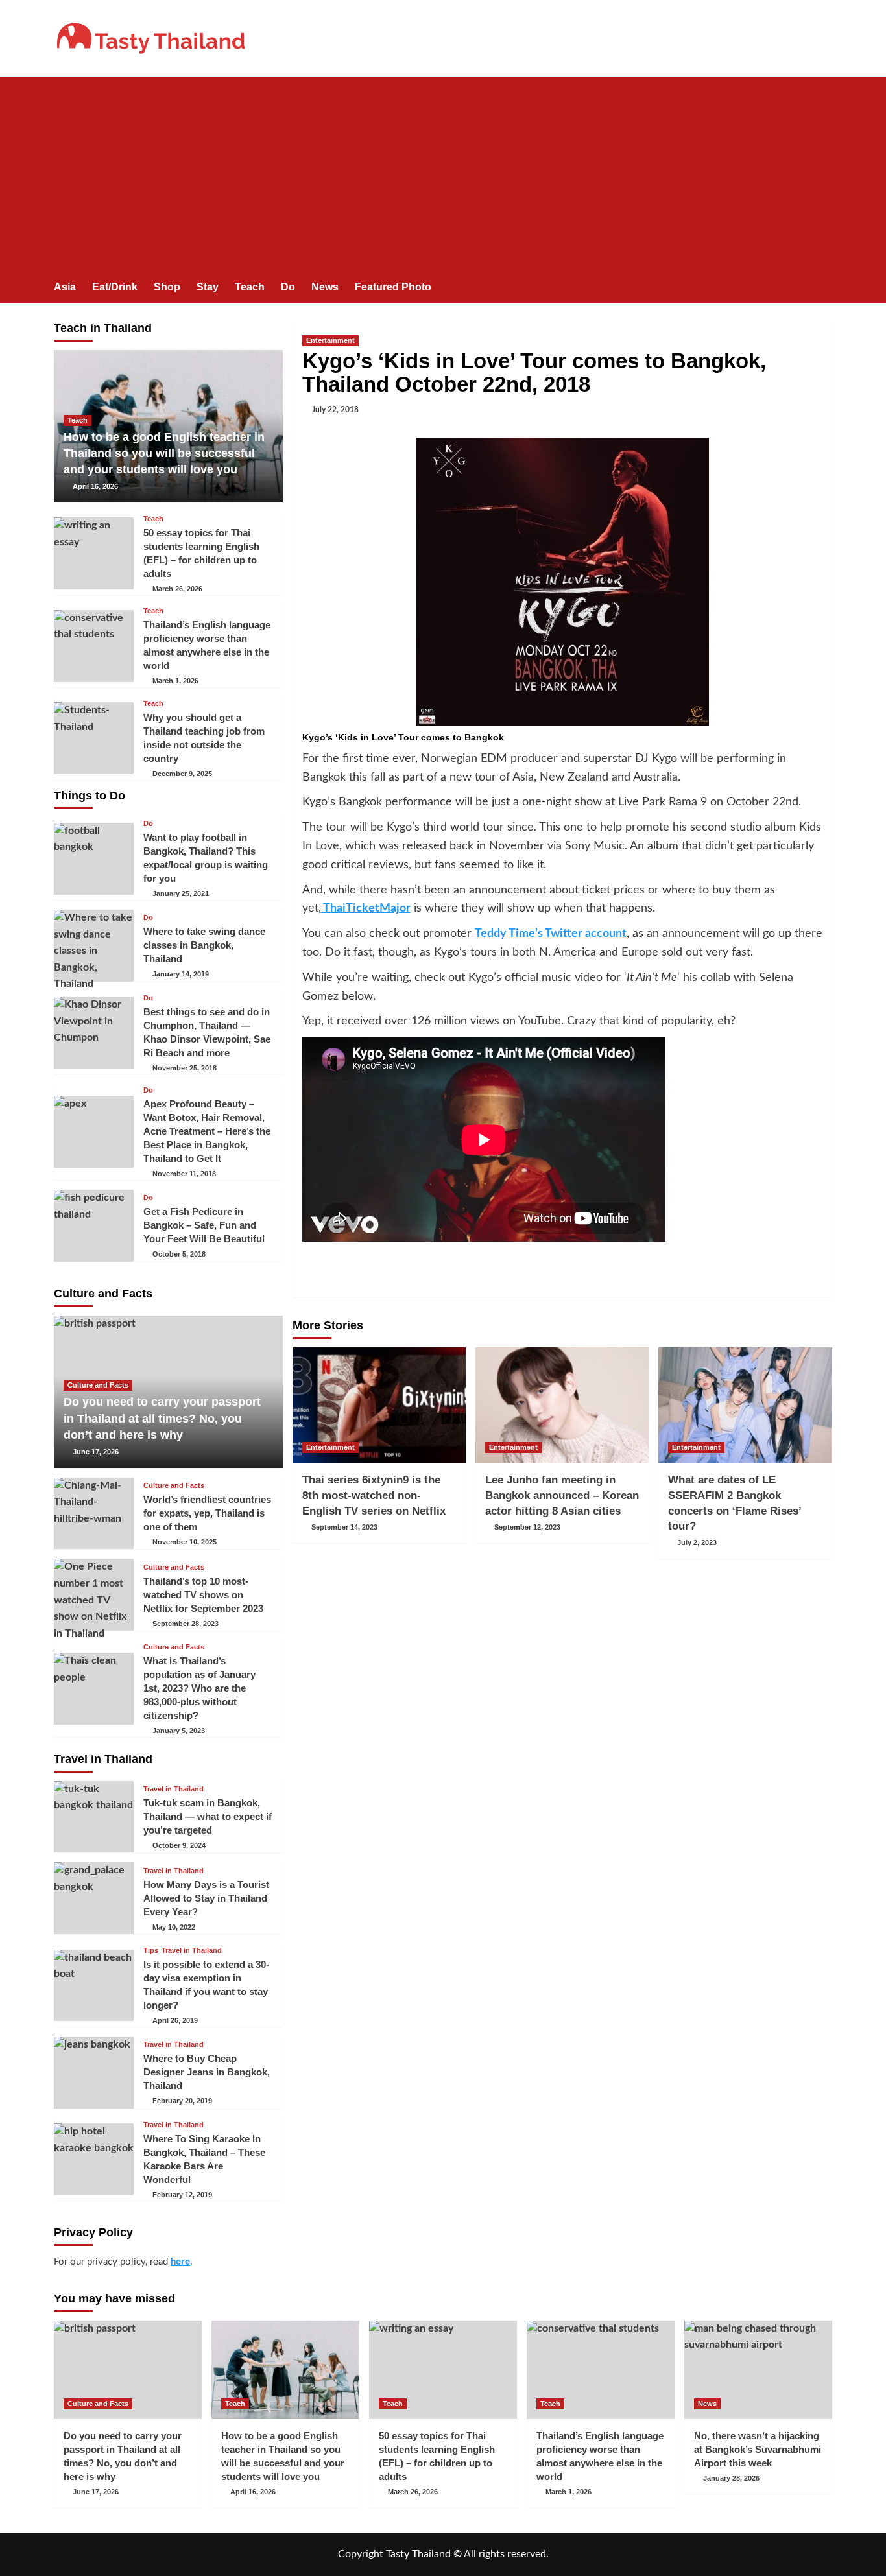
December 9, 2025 (182, 774)
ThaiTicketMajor (366, 908)
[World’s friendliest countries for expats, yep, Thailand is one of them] (94, 1514)
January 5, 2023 (179, 1731)
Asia (65, 287)
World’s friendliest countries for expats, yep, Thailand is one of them (207, 1513)
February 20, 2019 (182, 2101)
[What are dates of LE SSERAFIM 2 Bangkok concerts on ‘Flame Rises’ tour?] (745, 1405)
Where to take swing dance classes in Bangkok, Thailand (204, 945)
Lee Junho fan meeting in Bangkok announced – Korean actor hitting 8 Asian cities (562, 1495)
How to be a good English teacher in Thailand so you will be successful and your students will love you (164, 453)
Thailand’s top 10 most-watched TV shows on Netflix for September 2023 (203, 1595)
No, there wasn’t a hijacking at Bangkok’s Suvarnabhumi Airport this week (758, 2449)
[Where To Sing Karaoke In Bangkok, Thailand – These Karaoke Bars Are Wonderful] (94, 2159)
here (180, 2262)
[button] (824, 288)
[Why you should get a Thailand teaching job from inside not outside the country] (94, 738)
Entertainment (330, 340)
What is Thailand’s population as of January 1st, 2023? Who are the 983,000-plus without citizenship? (199, 1688)
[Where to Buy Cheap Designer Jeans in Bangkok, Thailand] (94, 2073)
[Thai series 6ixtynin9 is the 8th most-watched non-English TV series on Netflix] (379, 1405)
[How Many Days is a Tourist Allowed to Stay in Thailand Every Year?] (94, 1898)
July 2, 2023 (697, 1542)
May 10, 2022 (174, 1927)
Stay (208, 287)
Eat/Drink (115, 287)
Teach (250, 287)
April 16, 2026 (95, 486)
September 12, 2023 (527, 1527)
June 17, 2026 (96, 1452)
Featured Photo (393, 287)
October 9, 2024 (179, 1845)
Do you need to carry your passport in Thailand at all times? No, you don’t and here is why (162, 1418)
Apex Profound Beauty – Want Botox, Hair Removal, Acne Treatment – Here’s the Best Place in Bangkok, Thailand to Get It (207, 1131)
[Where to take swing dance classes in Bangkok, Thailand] (94, 946)
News (325, 287)
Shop (167, 287)
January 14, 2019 (181, 974)
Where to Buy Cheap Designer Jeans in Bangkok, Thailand (207, 2072)
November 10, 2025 (185, 1542)
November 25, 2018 (185, 1068)
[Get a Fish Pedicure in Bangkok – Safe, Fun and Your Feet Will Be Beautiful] (94, 1226)
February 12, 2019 (182, 2195)
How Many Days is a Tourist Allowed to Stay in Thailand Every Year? (206, 1898)
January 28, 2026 (731, 2478)
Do (288, 287)
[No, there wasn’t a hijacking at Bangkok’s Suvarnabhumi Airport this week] (758, 2370)
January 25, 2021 (181, 893)
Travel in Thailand (174, 1789)
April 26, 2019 (175, 2020)
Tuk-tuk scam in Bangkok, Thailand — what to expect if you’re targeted (208, 1816)
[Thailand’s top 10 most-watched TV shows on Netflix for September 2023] (94, 1595)
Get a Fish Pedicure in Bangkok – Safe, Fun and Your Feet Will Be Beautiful (204, 1225)
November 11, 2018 (184, 1174)
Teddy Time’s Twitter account (551, 934)
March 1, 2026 (175, 681)
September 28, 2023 (186, 1624)
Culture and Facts (98, 1385)
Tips (151, 1951)
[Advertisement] (443, 174)
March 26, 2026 (177, 589)
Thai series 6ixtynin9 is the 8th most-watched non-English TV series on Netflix (374, 1495)
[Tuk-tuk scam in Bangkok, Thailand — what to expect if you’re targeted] (94, 1817)
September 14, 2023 (344, 1527)
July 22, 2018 (335, 410)
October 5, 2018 (179, 1254)
